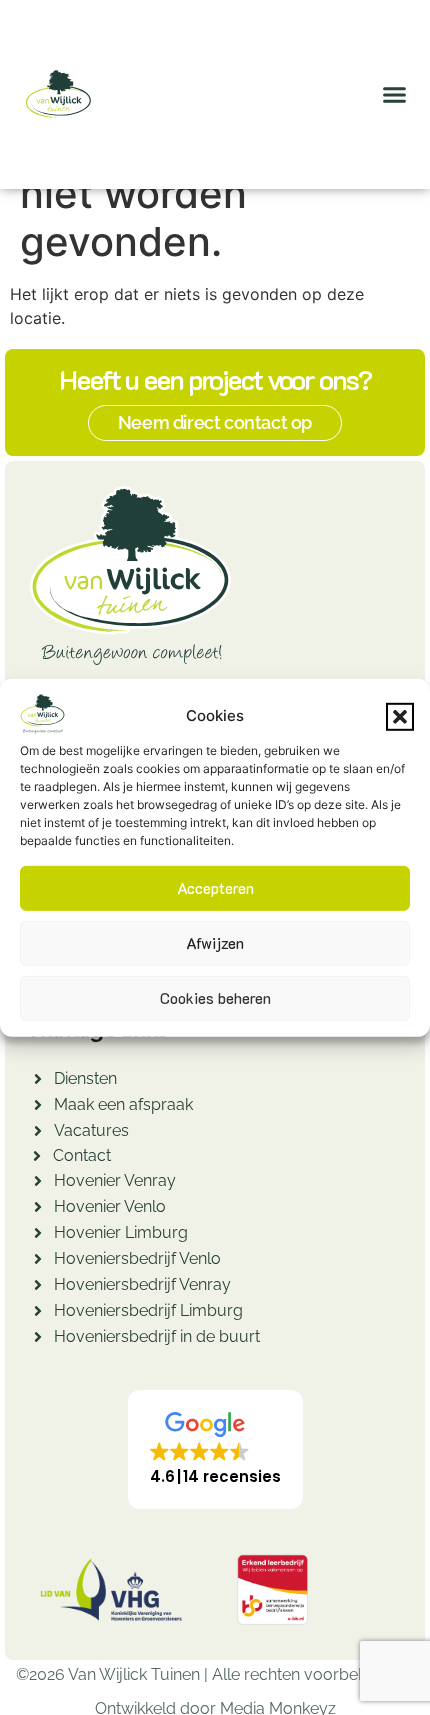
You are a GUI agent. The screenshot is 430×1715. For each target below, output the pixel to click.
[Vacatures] (38, 1133)
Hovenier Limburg (121, 1232)
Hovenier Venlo (110, 1206)
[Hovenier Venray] (38, 1183)
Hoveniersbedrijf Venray (142, 1284)
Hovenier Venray (115, 1180)
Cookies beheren (215, 998)
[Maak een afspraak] (38, 1107)
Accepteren (215, 888)
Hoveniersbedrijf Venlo (137, 1258)
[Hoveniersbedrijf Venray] (38, 1287)
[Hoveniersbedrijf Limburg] (38, 1313)
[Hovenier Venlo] (38, 1209)
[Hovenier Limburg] (38, 1235)
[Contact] (37, 1158)
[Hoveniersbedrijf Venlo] (38, 1261)
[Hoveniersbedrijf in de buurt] (38, 1339)
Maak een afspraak (123, 1104)
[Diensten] (38, 1081)
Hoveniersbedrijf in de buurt (157, 1336)
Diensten (85, 1078)
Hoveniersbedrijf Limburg (148, 1310)
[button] (400, 716)
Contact (82, 1155)
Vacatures (91, 1130)
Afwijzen (215, 943)
